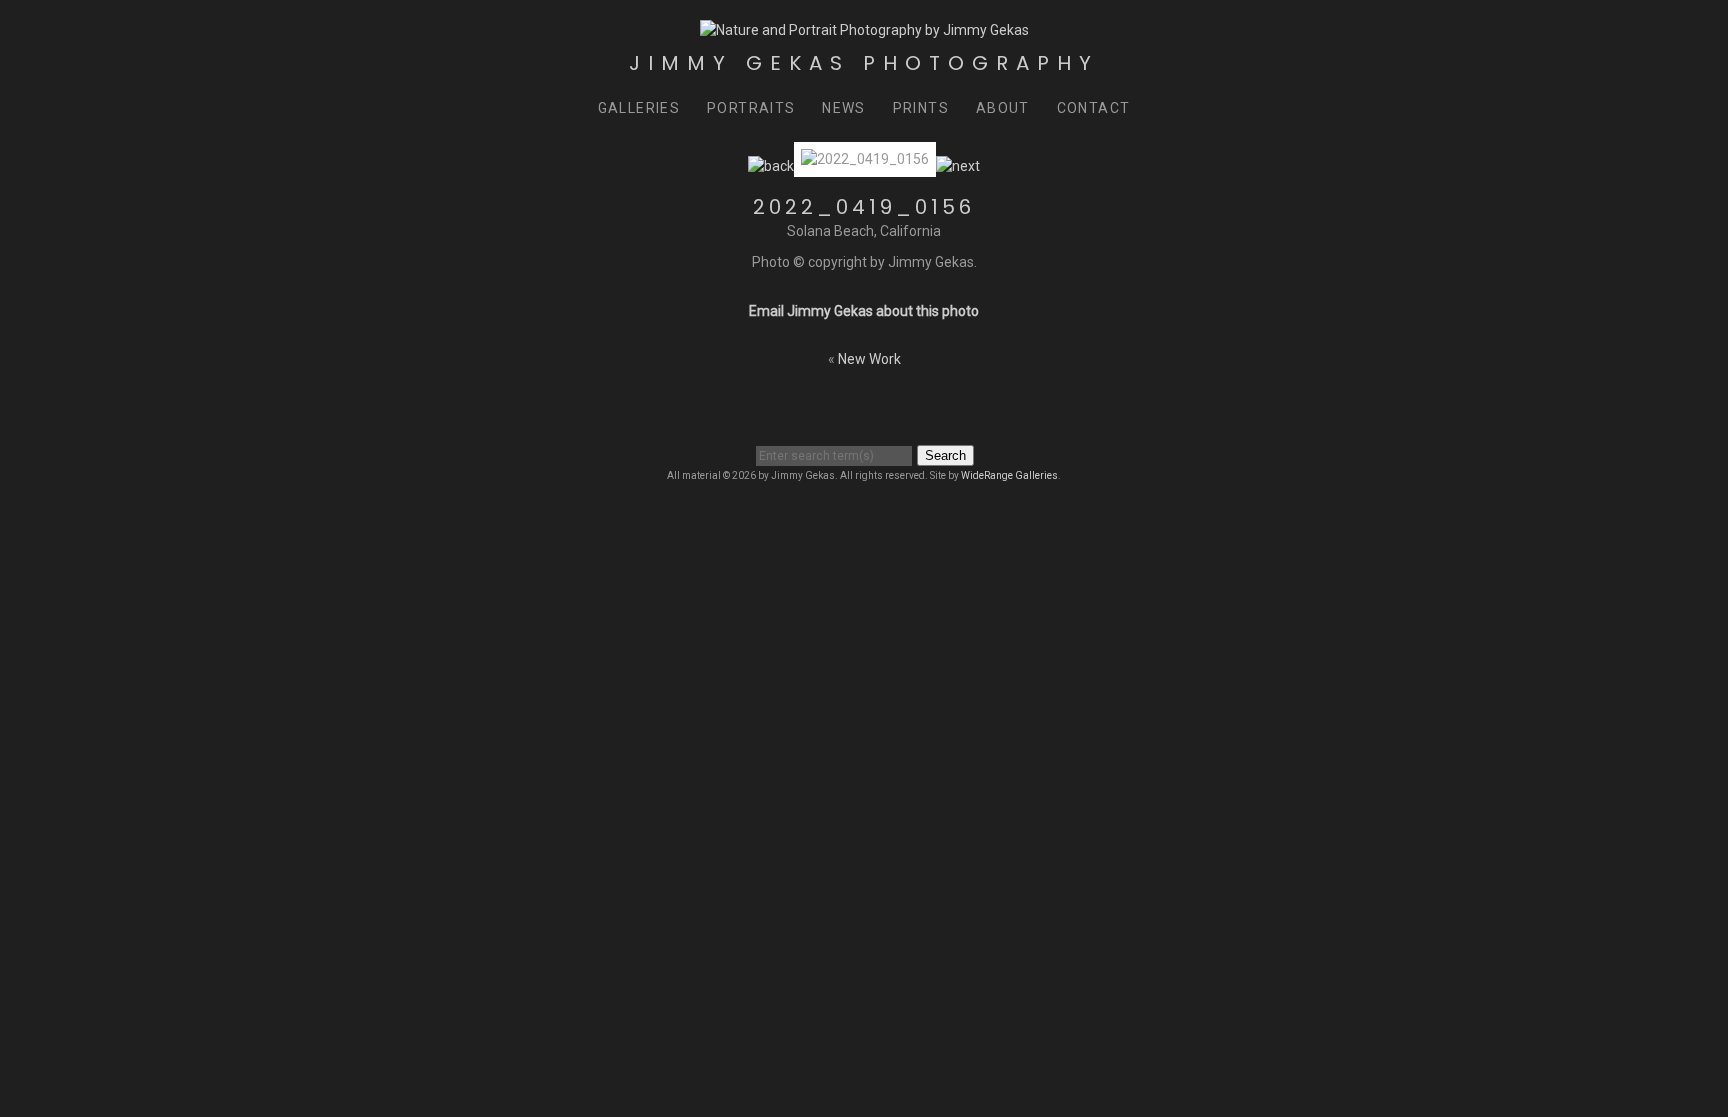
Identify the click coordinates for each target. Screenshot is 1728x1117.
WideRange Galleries (1009, 475)
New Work (869, 359)
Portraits (751, 108)
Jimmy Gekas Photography (864, 63)
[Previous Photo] (771, 166)
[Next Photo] (958, 166)
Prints (921, 108)
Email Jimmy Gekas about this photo (864, 311)
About (1003, 108)
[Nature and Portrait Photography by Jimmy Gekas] (864, 30)
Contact (1094, 108)
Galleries (639, 108)
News (844, 108)
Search (945, 455)
